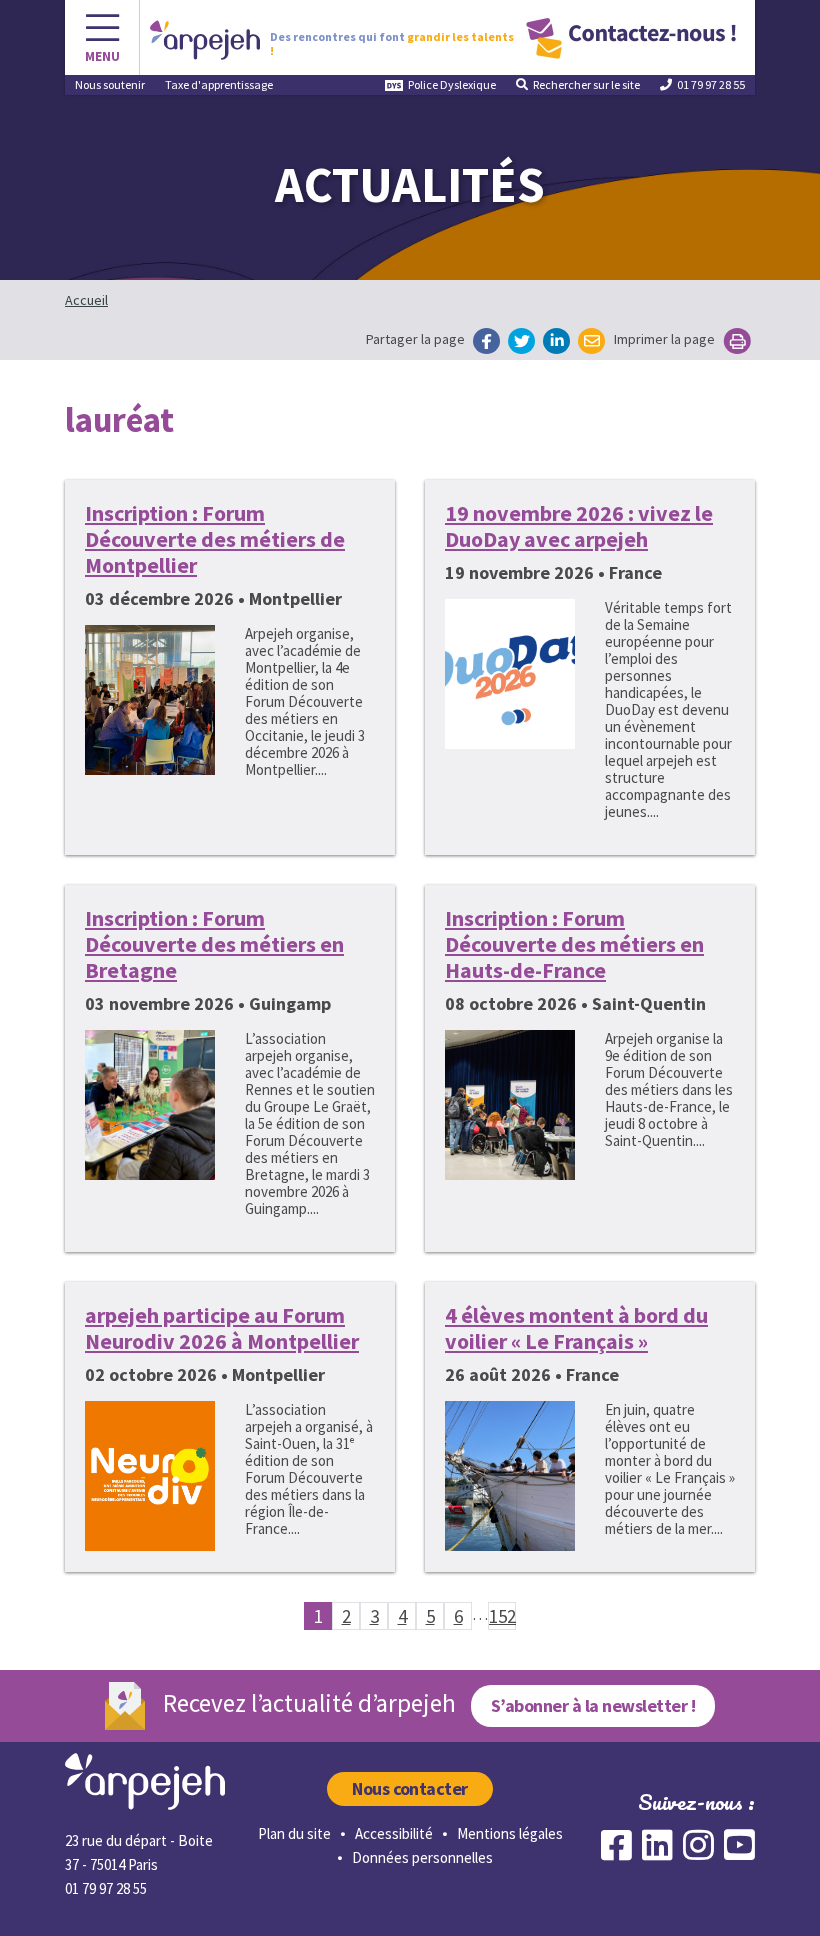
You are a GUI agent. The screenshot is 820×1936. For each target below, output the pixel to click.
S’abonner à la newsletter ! (593, 1705)
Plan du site (294, 1833)
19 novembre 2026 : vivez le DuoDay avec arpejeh (579, 526)
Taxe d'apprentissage (219, 84)
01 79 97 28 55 (711, 84)
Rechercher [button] (586, 84)
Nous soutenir (110, 84)
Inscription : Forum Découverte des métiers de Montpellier (215, 539)
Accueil (86, 300)
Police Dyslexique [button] (452, 84)
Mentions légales (510, 1833)
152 (502, 1616)
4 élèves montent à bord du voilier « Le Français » (576, 1328)
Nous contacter (410, 1788)
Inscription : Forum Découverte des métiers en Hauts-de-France (574, 944)
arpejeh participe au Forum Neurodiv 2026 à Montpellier (222, 1328)
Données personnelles (422, 1857)
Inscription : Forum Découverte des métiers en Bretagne (214, 944)
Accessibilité (394, 1833)
